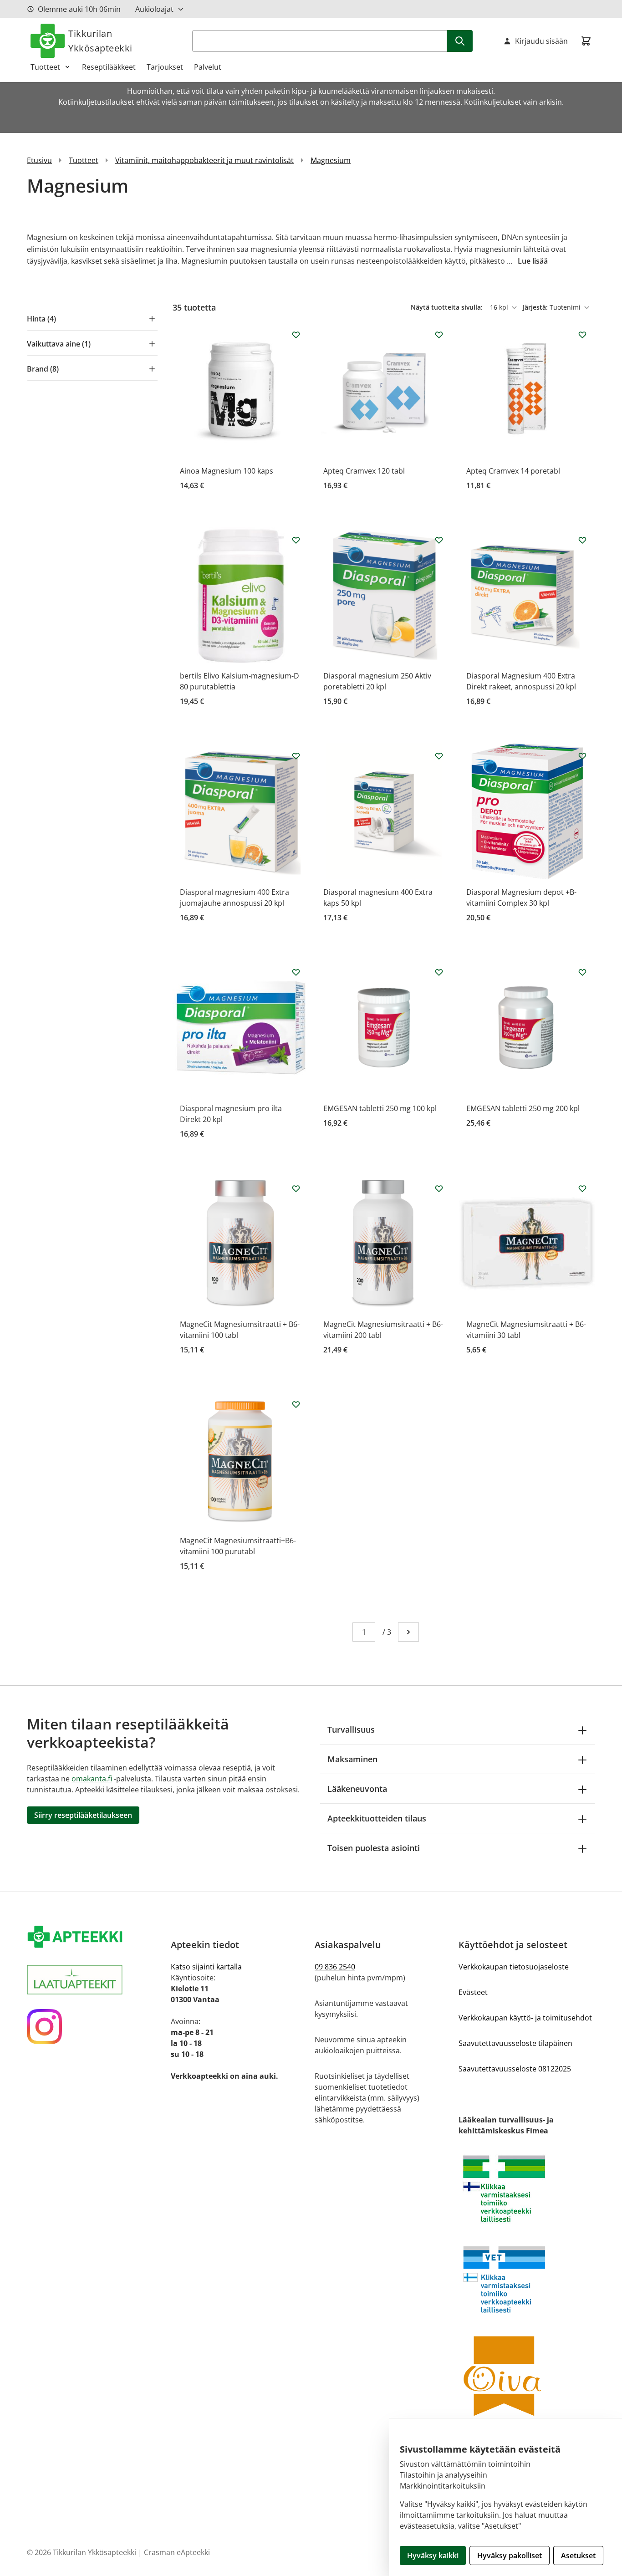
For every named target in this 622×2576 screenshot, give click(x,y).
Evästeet (473, 1992)
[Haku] (460, 41)
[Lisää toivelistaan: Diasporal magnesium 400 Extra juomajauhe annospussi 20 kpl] (296, 756)
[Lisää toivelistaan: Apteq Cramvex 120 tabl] (439, 335)
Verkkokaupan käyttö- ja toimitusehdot (525, 2018)
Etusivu (39, 160)
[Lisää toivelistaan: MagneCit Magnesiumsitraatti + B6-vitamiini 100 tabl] (296, 1189)
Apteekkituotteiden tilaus (377, 1818)
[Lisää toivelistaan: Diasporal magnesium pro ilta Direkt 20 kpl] (296, 972)
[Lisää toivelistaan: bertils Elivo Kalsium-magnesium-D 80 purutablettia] (296, 540)
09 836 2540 (335, 1967)
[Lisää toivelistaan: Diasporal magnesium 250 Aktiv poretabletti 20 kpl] (439, 540)
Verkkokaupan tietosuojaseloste (514, 1967)
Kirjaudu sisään (541, 41)
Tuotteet (45, 67)
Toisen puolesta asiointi (374, 1848)
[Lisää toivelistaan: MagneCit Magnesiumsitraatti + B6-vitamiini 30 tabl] (582, 1189)
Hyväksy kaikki (433, 2556)
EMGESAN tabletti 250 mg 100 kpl (380, 1108)
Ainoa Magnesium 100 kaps (227, 471)
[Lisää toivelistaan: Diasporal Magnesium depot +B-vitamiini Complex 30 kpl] (582, 756)
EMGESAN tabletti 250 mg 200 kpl (523, 1108)
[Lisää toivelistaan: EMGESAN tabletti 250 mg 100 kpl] (439, 972)
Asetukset (578, 2556)
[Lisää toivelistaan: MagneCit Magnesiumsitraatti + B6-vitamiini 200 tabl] (439, 1189)
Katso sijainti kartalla (206, 1967)
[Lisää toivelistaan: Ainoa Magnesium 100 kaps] (296, 335)
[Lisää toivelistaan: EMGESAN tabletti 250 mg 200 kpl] (582, 972)
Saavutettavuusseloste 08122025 (515, 2069)
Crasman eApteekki (177, 2552)
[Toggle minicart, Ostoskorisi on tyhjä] (586, 41)
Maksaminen (352, 1759)
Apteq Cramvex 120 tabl (364, 471)
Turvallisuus (351, 1729)
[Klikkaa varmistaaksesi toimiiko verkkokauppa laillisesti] (527, 2189)
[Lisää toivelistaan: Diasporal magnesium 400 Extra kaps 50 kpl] (439, 756)
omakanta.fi (92, 1779)
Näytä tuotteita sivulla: (448, 307)
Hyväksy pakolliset (510, 2556)
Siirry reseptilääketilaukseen (83, 1815)
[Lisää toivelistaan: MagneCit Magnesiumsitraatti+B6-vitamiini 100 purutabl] (296, 1404)
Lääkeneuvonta (357, 1789)
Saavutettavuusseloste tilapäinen (515, 2043)
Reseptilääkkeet (109, 67)
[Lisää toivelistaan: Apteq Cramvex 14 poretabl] (582, 335)
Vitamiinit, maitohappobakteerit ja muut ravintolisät (204, 160)
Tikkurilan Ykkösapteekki (100, 41)
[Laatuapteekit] (95, 1980)
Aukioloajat (154, 9)
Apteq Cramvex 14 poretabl (513, 471)
